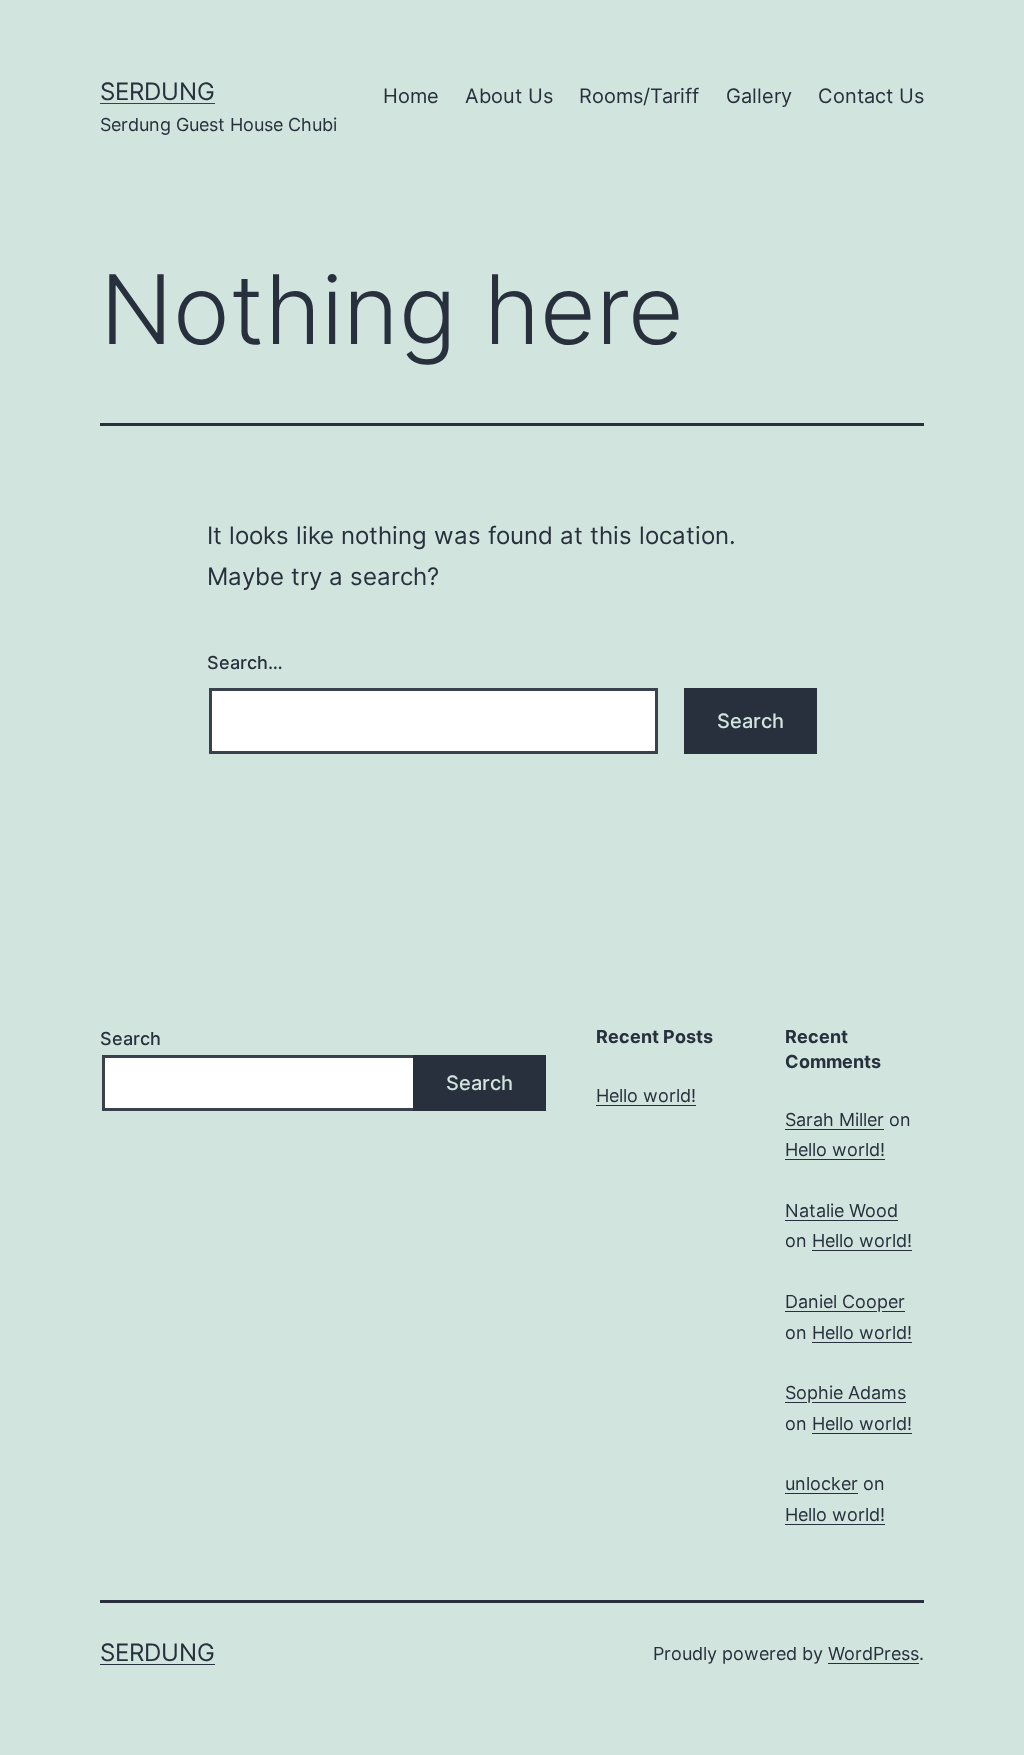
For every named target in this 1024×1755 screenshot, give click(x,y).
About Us (509, 96)
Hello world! (646, 1095)
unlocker (821, 1483)
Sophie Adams (845, 1392)
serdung (157, 91)
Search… (245, 662)
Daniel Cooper (845, 1301)
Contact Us (871, 96)
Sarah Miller (834, 1119)
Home (411, 96)
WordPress (873, 1653)
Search (130, 1038)
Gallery (759, 96)
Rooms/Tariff (639, 96)
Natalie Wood (841, 1210)
